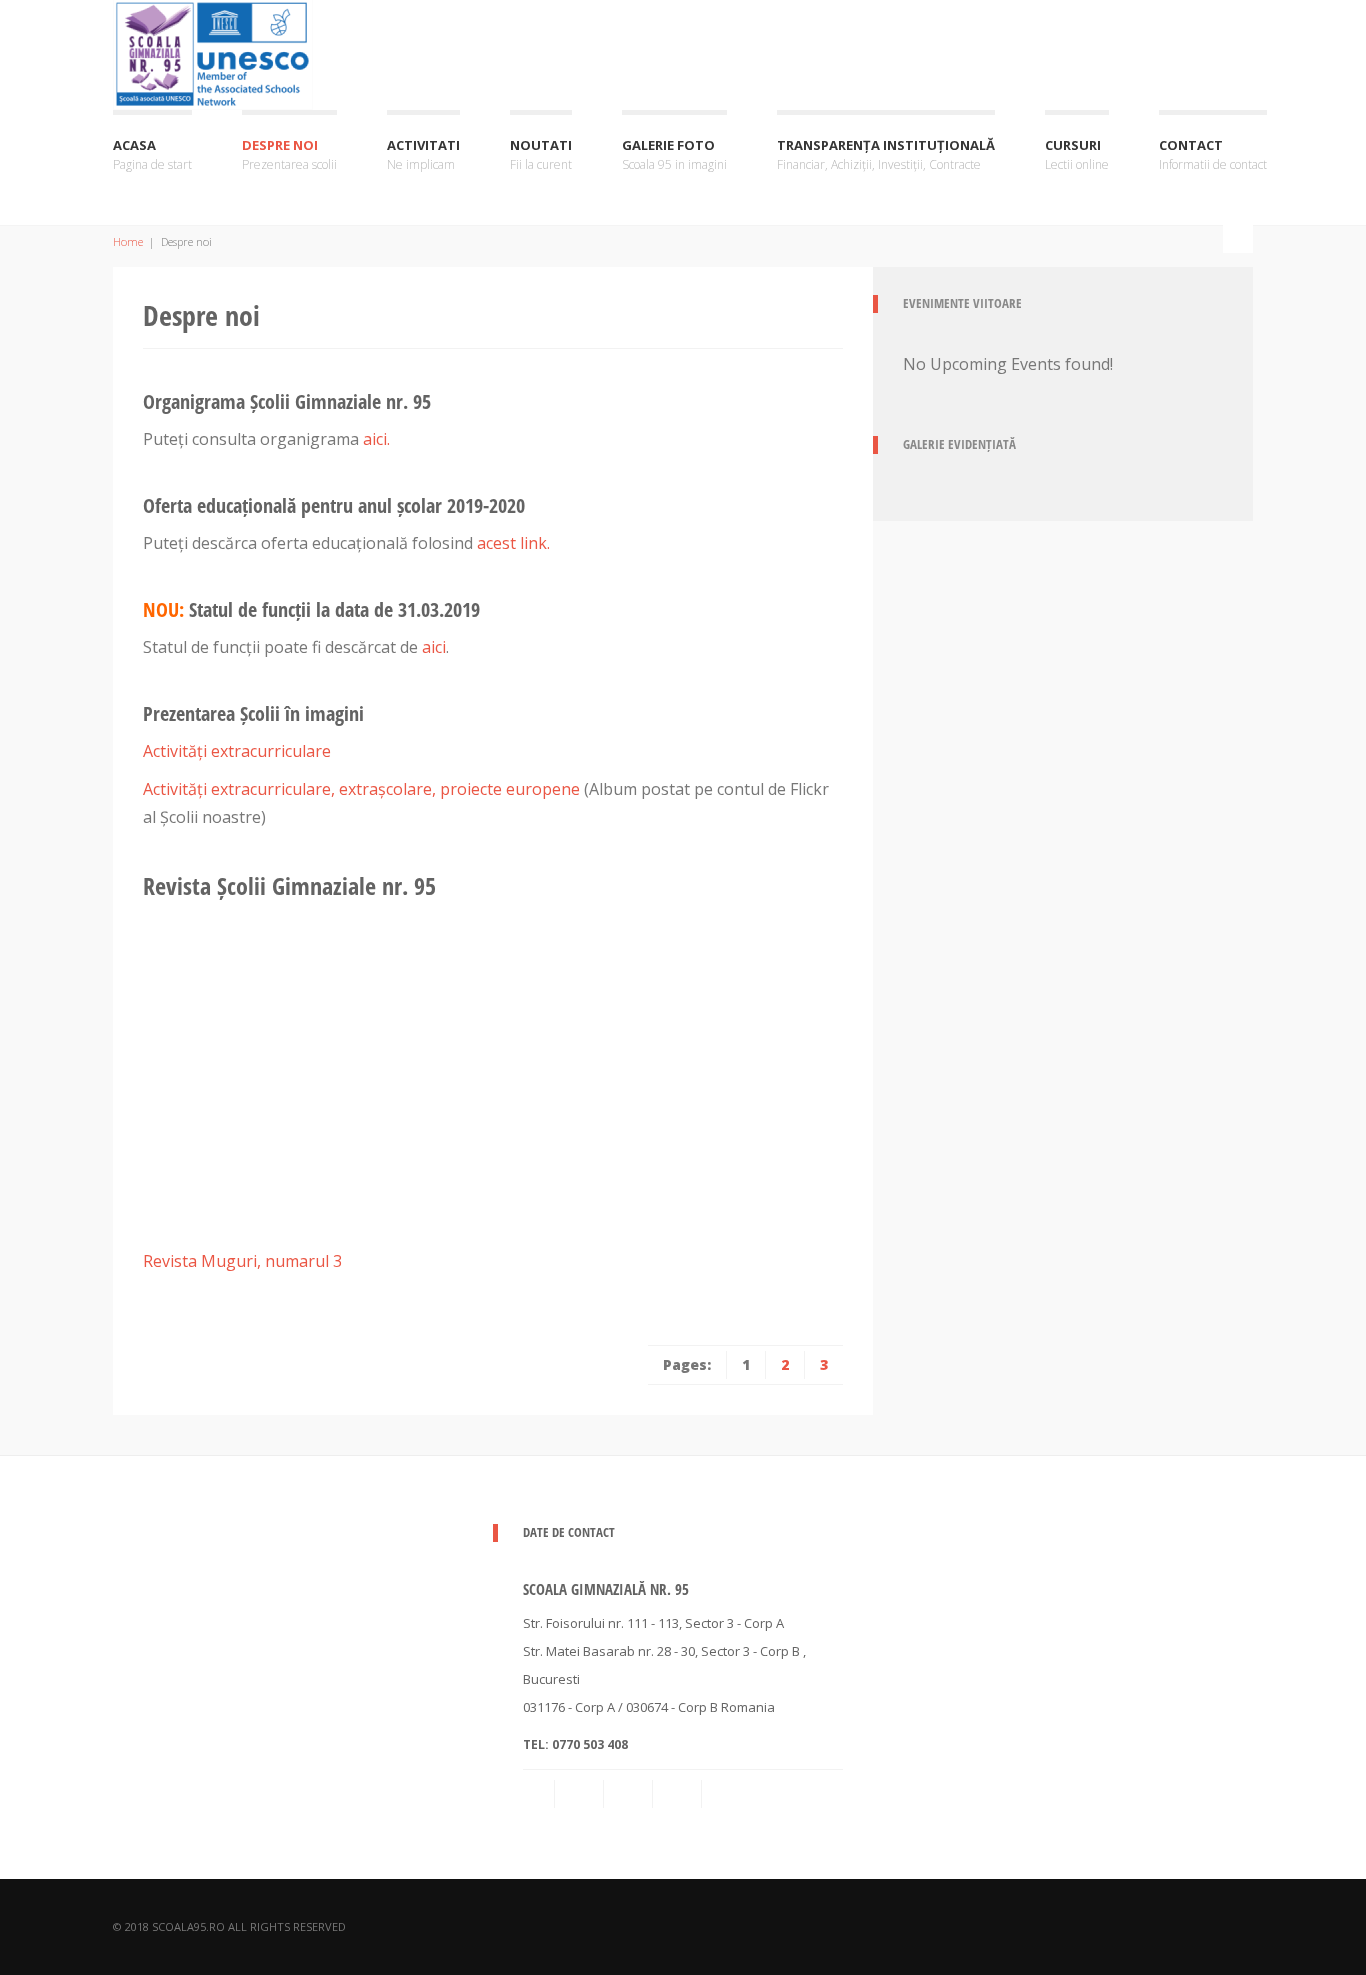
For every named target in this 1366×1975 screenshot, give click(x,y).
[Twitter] (728, 1794)
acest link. (513, 543)
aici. (376, 439)
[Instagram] (679, 1794)
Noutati (541, 154)
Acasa (152, 154)
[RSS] (581, 1794)
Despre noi (289, 154)
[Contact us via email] (539, 1794)
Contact (1213, 154)
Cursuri (1077, 154)
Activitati (423, 154)
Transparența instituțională (886, 154)
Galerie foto (674, 154)
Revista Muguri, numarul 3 (242, 1261)
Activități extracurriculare (237, 751)
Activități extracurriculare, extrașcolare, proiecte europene (361, 789)
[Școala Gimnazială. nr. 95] (213, 52)
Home (128, 241)
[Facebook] (630, 1794)
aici (434, 647)
